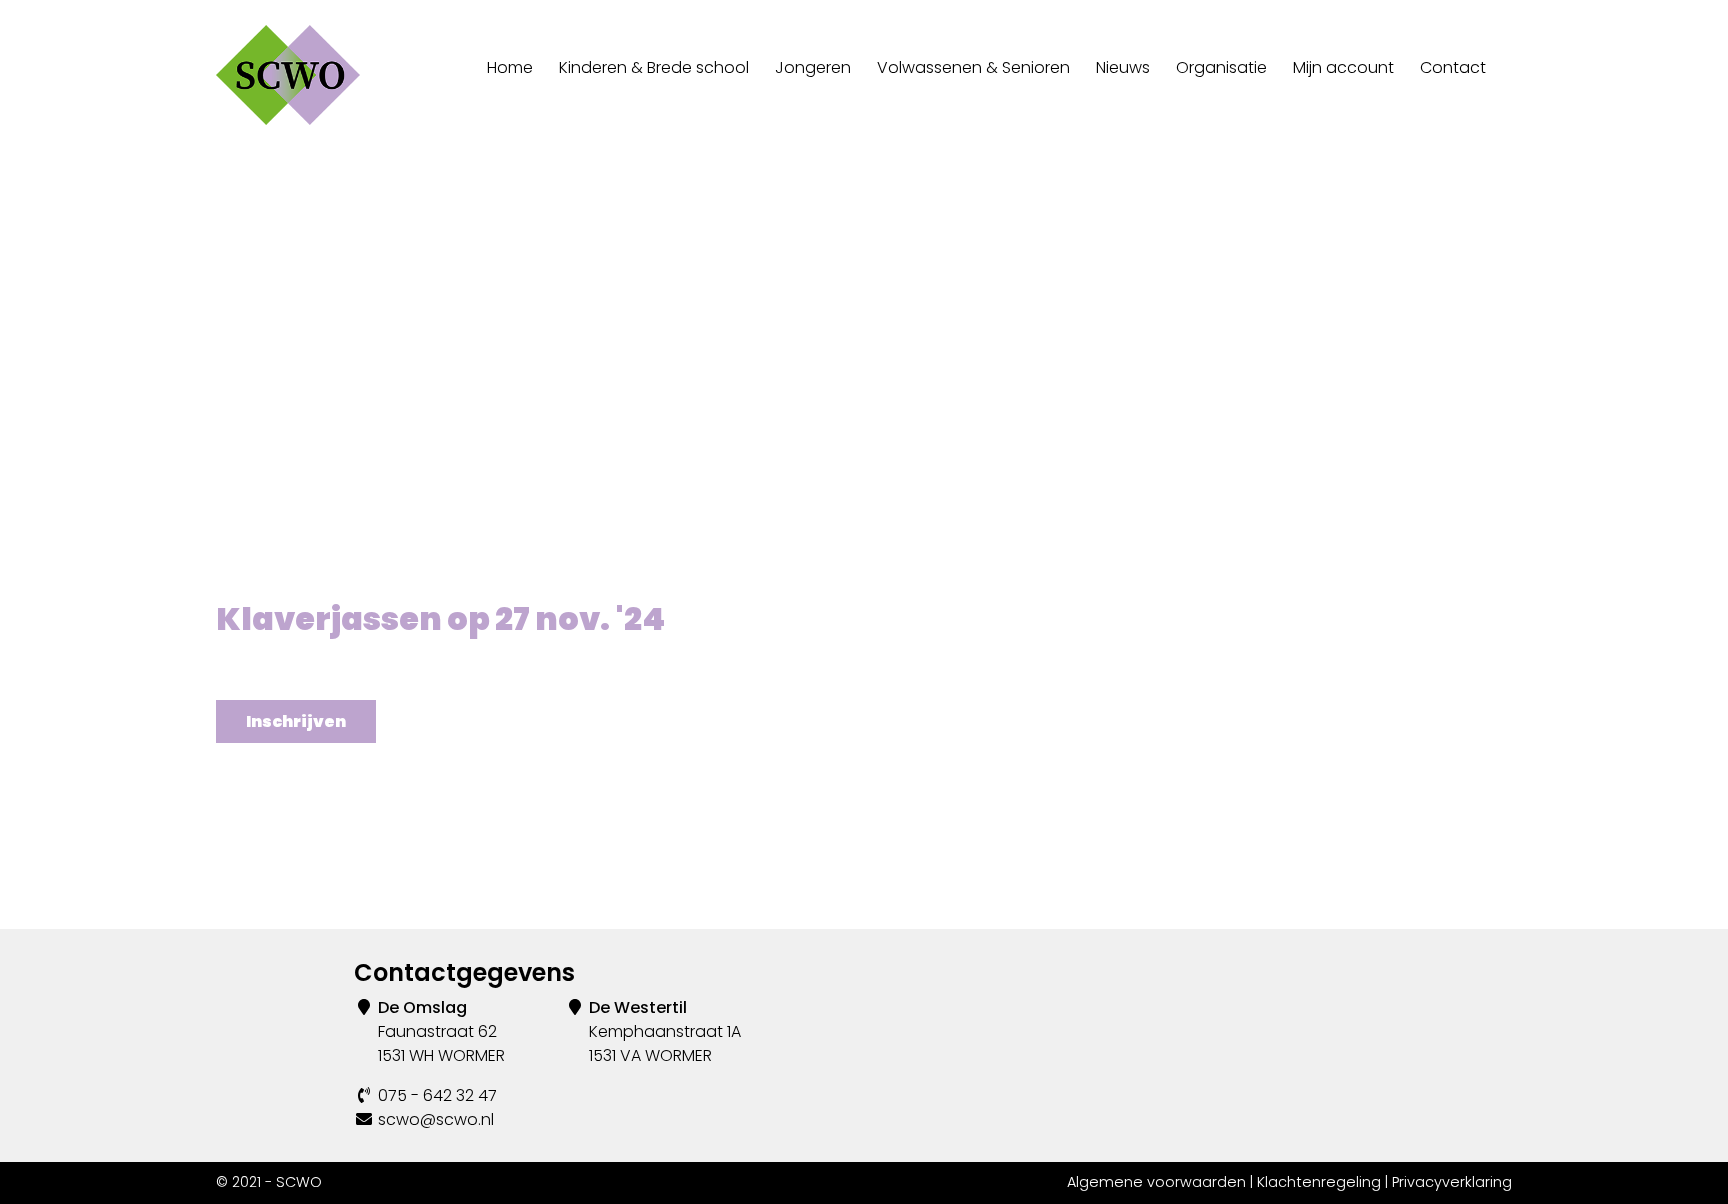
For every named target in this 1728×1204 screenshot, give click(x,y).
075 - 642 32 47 (437, 1095)
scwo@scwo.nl (436, 1119)
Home (510, 67)
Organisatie (1221, 67)
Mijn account (1343, 67)
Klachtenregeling (1319, 1182)
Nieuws (1123, 67)
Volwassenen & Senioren (973, 67)
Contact (1453, 67)
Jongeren (813, 67)
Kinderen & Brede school (654, 67)
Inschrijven (296, 721)
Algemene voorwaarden (1156, 1182)
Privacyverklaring (1452, 1182)
